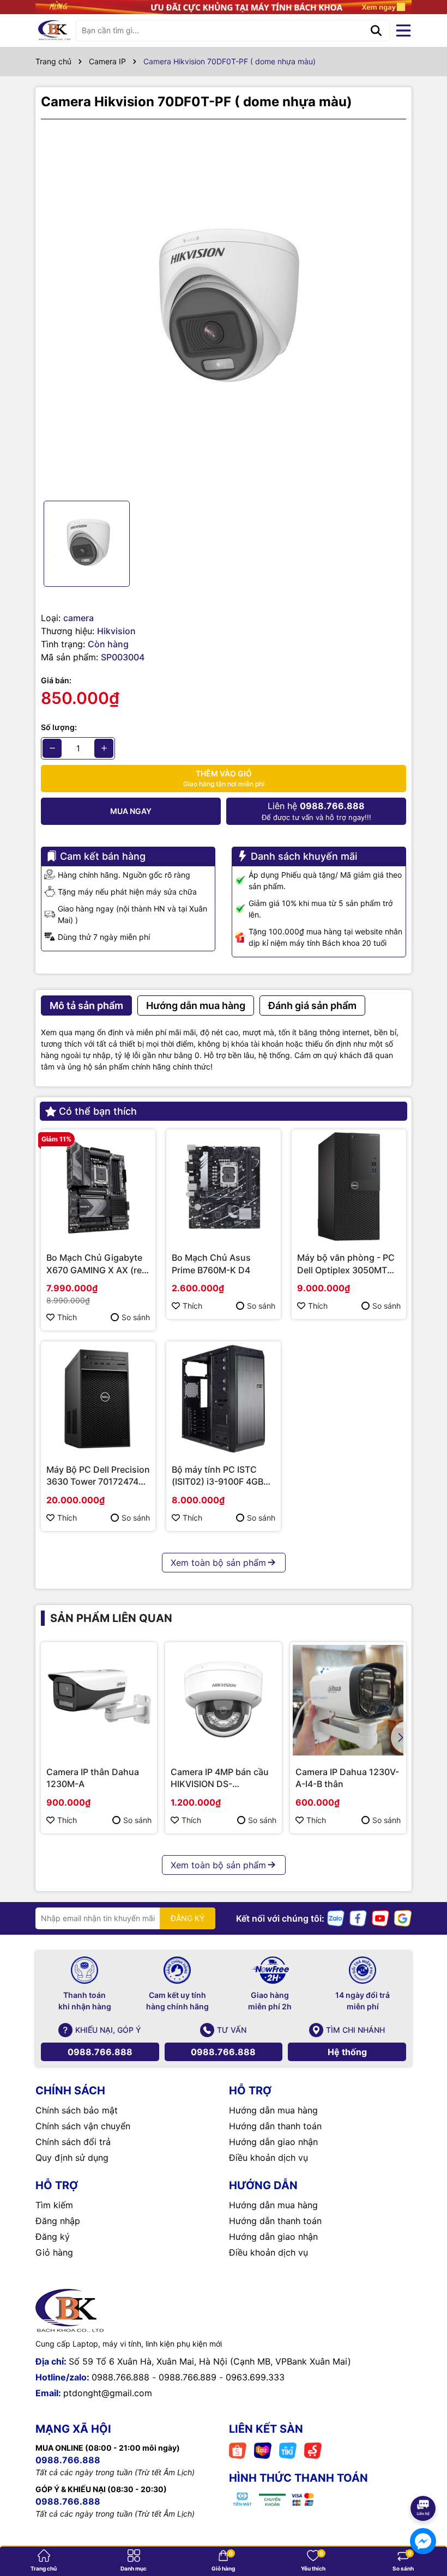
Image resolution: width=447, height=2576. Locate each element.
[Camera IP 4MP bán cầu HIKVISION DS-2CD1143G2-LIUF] (223, 1700)
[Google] (403, 1918)
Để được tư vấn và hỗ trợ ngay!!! (316, 811)
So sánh (136, 1317)
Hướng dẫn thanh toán (275, 2126)
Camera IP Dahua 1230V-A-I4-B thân (347, 1778)
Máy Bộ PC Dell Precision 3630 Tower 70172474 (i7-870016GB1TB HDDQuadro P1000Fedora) (98, 1476)
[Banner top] (224, 6)
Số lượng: (59, 727)
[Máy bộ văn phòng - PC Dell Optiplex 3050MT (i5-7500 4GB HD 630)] (349, 1187)
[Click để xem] (224, 310)
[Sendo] (313, 2450)
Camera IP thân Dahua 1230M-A (93, 1778)
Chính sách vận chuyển (83, 2126)
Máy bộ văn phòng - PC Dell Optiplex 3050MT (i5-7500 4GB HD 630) (346, 1264)
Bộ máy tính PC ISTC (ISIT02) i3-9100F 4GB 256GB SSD (218, 1476)
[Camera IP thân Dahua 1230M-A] (99, 1700)
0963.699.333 (255, 2377)
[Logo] (54, 31)
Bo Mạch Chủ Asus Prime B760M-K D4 (211, 1263)
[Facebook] (358, 1918)
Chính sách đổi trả (73, 2142)
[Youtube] (380, 1918)
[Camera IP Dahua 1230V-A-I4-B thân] (348, 1700)
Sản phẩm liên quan (111, 1618)
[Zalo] (336, 1918)
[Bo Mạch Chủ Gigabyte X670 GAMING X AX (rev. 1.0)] (98, 1187)
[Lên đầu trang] (424, 2478)
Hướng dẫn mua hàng (273, 2110)
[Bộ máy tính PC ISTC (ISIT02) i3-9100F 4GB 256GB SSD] (224, 1399)
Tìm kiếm (54, 2205)
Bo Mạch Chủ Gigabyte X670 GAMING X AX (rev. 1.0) (98, 1264)
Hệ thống (347, 2052)
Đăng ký (53, 2237)
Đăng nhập (58, 2221)
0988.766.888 (100, 2052)
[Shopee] (238, 2450)
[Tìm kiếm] (376, 31)
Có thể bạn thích (98, 1111)
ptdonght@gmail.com (108, 2393)
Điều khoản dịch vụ (268, 2158)
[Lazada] (263, 2450)
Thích (67, 1317)
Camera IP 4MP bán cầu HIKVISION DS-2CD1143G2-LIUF (220, 1778)
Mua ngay (131, 811)
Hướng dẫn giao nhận (273, 2142)
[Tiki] (288, 2450)
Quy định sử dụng (72, 2158)
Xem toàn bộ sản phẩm (218, 1563)
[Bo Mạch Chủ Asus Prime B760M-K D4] (224, 1187)
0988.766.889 (188, 2377)
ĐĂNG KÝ (188, 1918)
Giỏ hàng (54, 2252)
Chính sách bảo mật (77, 2110)
